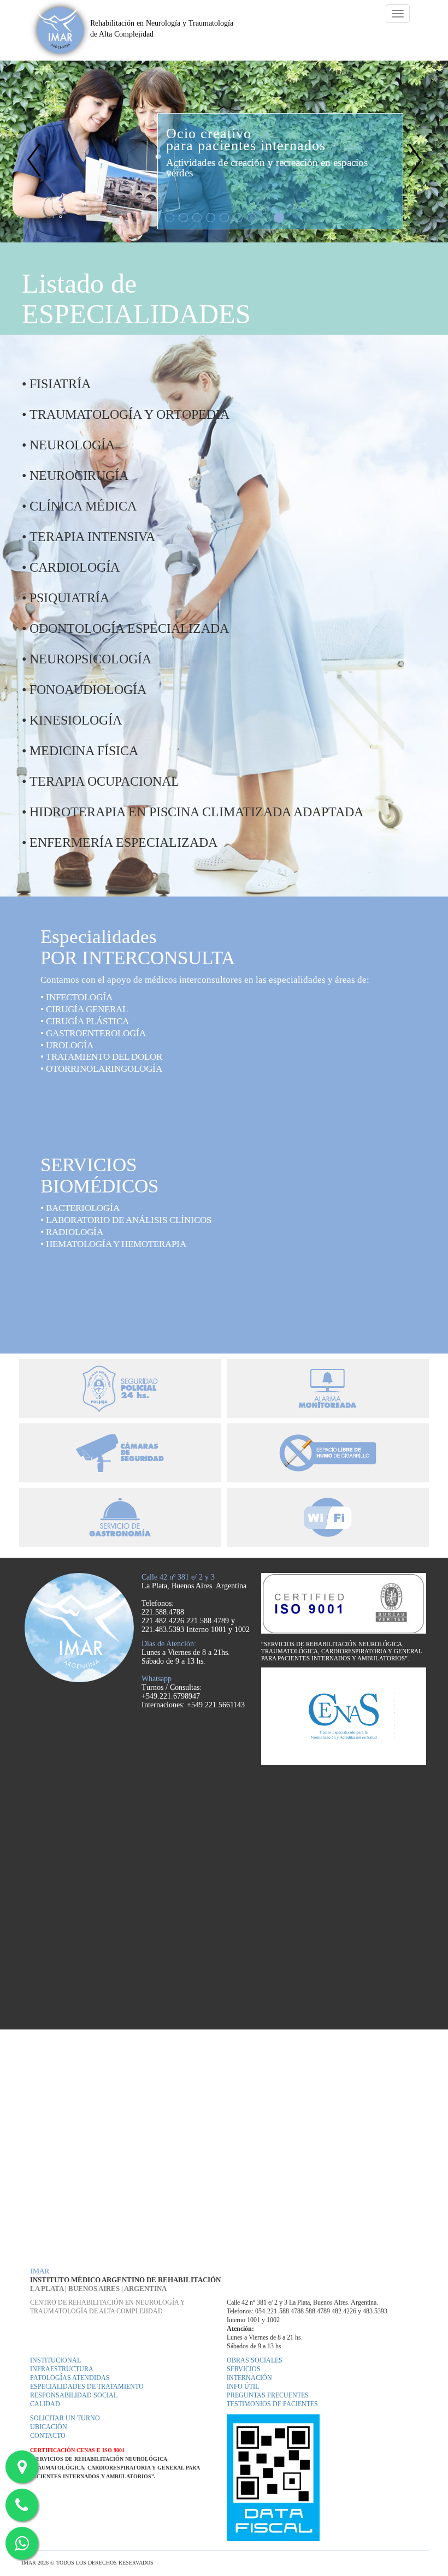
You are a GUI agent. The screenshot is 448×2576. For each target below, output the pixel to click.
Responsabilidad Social (74, 2396)
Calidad (45, 2404)
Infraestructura (62, 2369)
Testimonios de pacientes (272, 2404)
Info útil (243, 2387)
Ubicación (49, 2427)
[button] (34, 152)
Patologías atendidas (70, 2378)
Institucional (55, 2361)
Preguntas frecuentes (268, 2396)
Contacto (48, 2436)
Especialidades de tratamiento (87, 2387)
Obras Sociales (255, 2361)
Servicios (244, 2369)
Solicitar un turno (65, 2418)
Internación (249, 2378)
